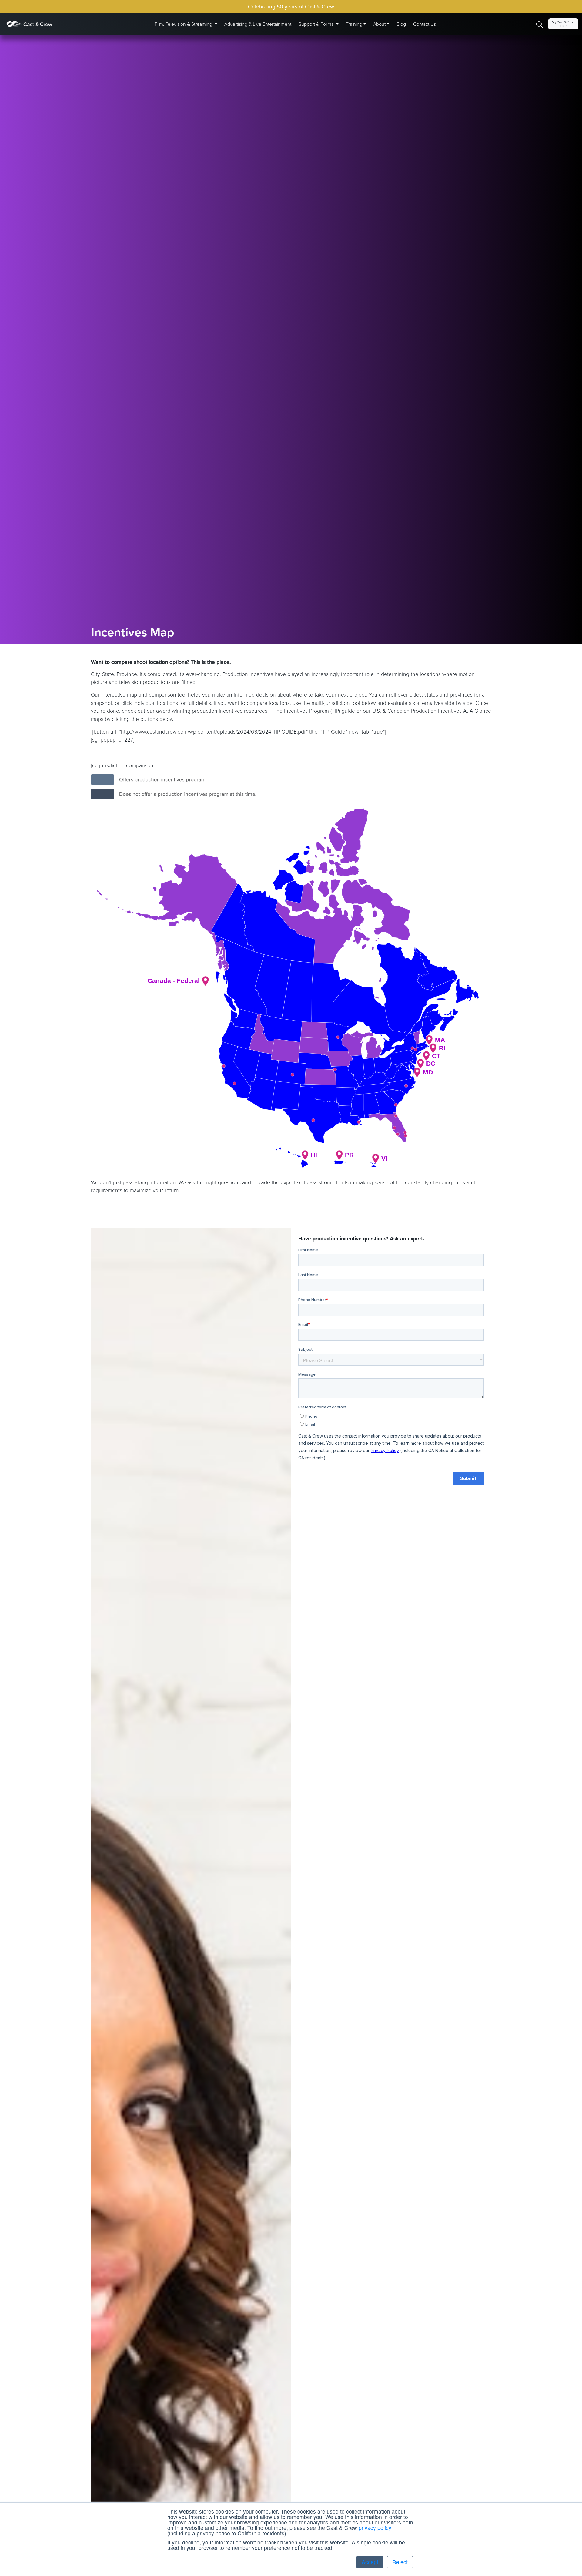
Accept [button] (370, 2562)
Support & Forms (317, 24)
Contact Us (425, 24)
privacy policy (375, 2528)
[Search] (540, 24)
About (379, 24)
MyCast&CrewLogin (563, 24)
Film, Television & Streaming (184, 24)
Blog (401, 24)
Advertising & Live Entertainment (258, 24)
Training (354, 24)
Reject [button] (400, 2562)
